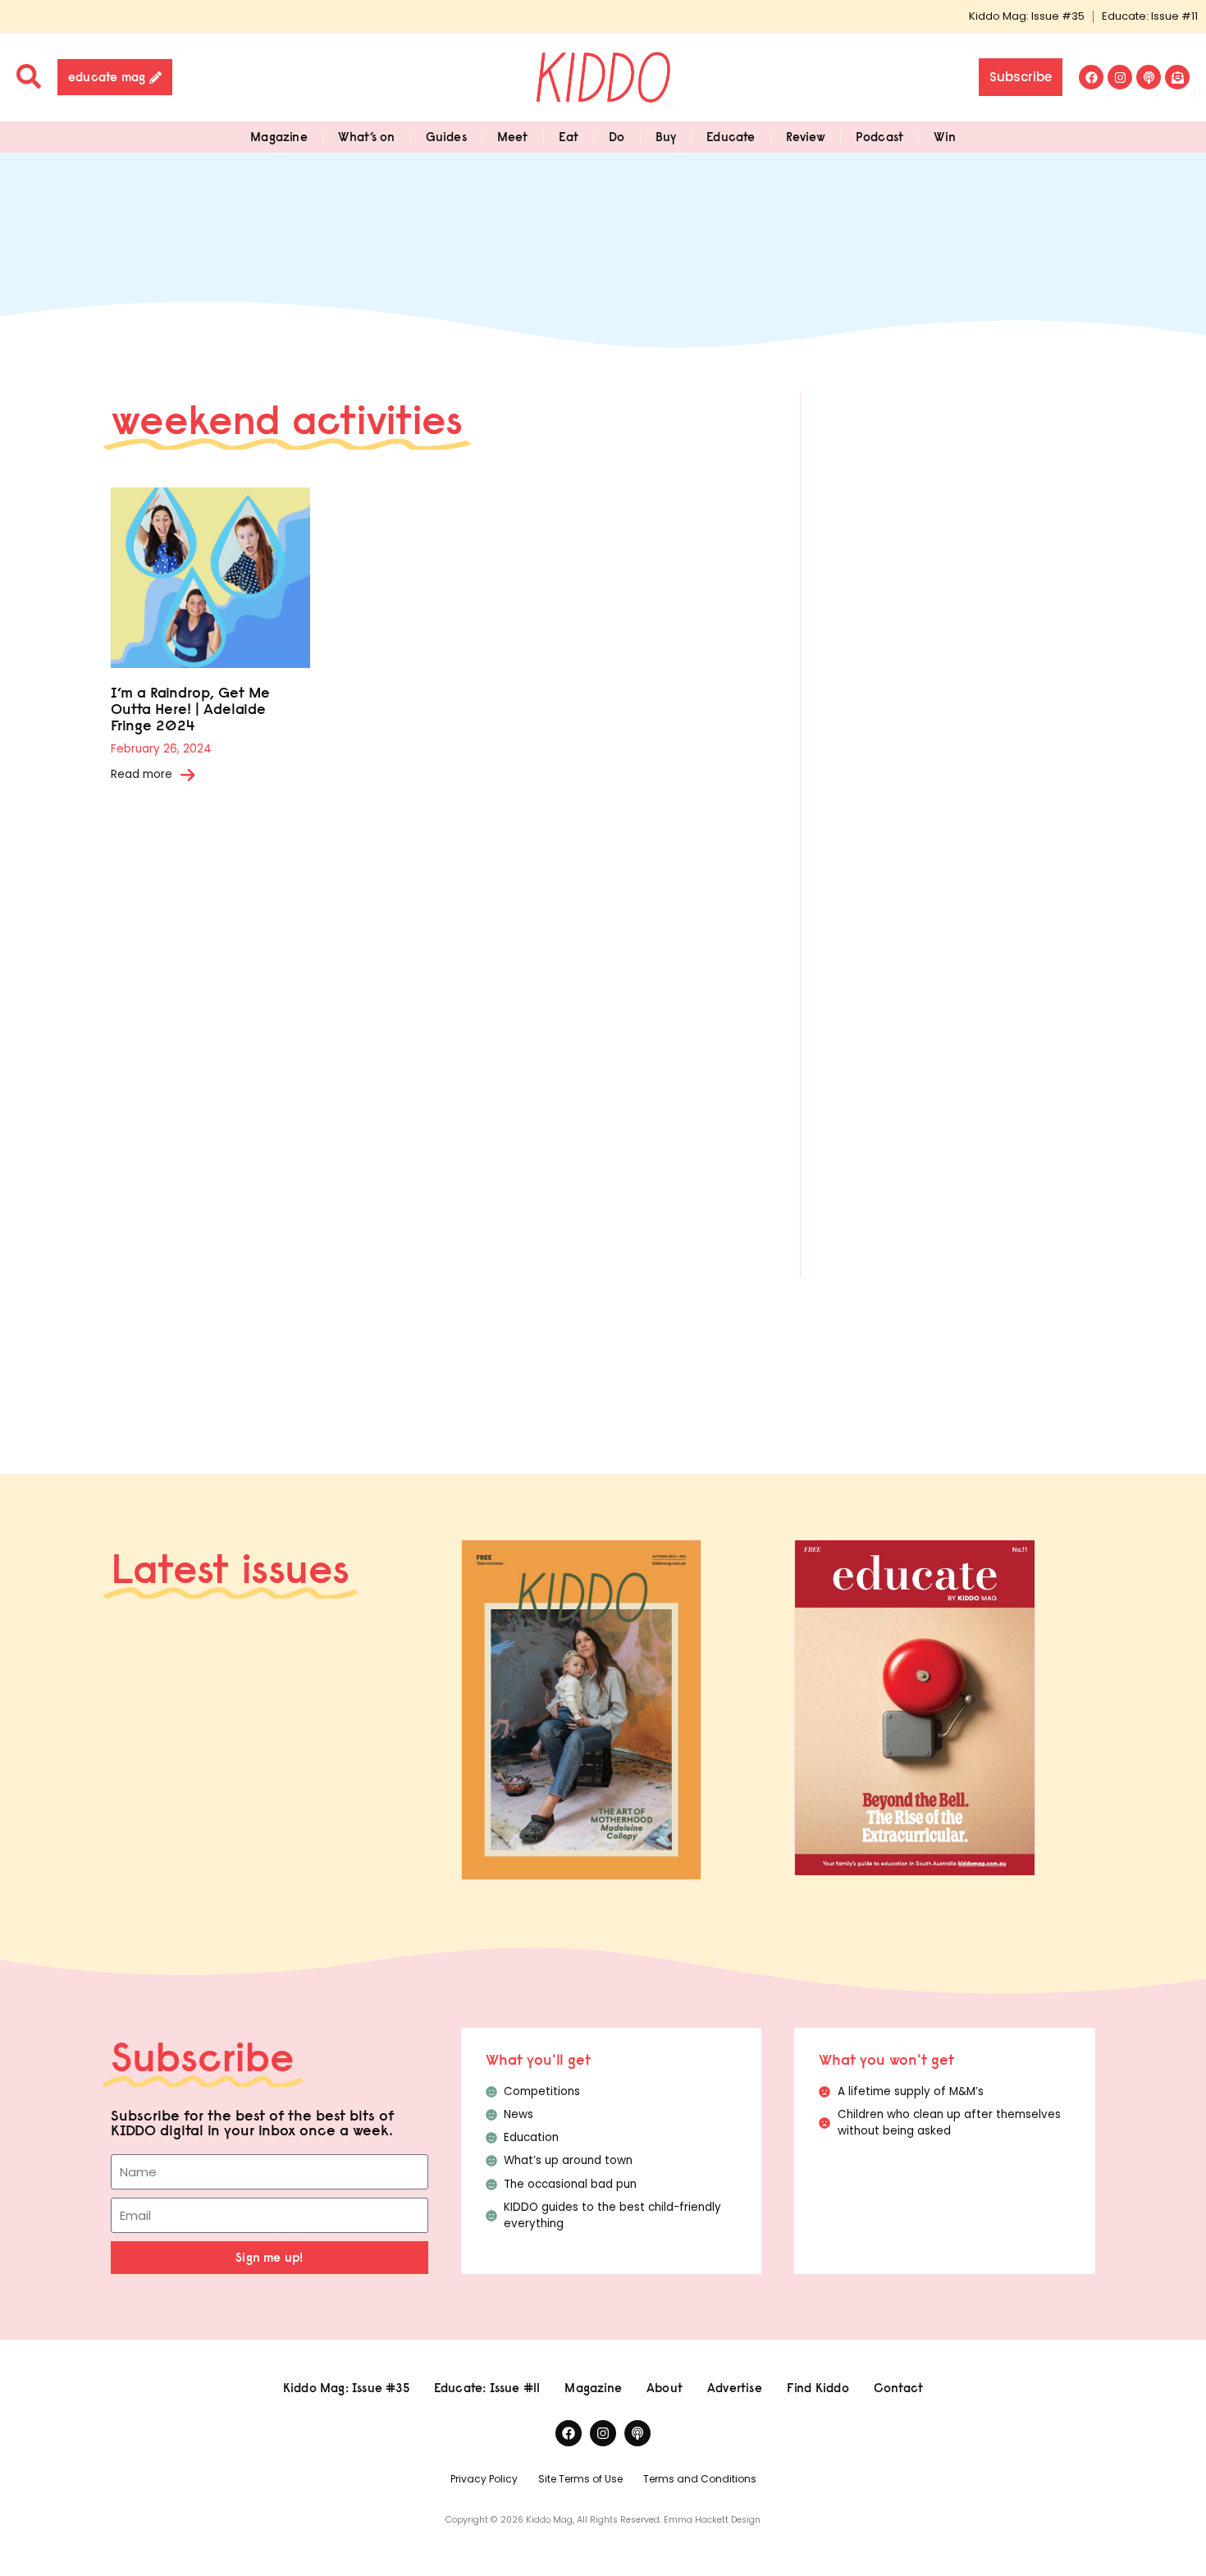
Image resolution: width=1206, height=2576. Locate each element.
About (665, 2388)
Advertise (735, 2388)
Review (806, 137)
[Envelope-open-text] (1177, 77)
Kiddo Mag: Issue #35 (1027, 16)
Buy (666, 137)
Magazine (279, 137)
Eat (569, 137)
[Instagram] (1120, 77)
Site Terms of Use (580, 2479)
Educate (731, 137)
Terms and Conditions (700, 2479)
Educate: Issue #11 (1150, 16)
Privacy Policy (484, 2479)
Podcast (879, 137)
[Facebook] (1091, 77)
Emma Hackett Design (712, 2520)
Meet (513, 137)
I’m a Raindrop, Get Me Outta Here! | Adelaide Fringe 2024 (190, 709)
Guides (446, 137)
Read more (142, 774)
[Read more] (188, 775)
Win (945, 137)
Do (617, 137)
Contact (898, 2388)
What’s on (367, 137)
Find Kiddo (818, 2388)
